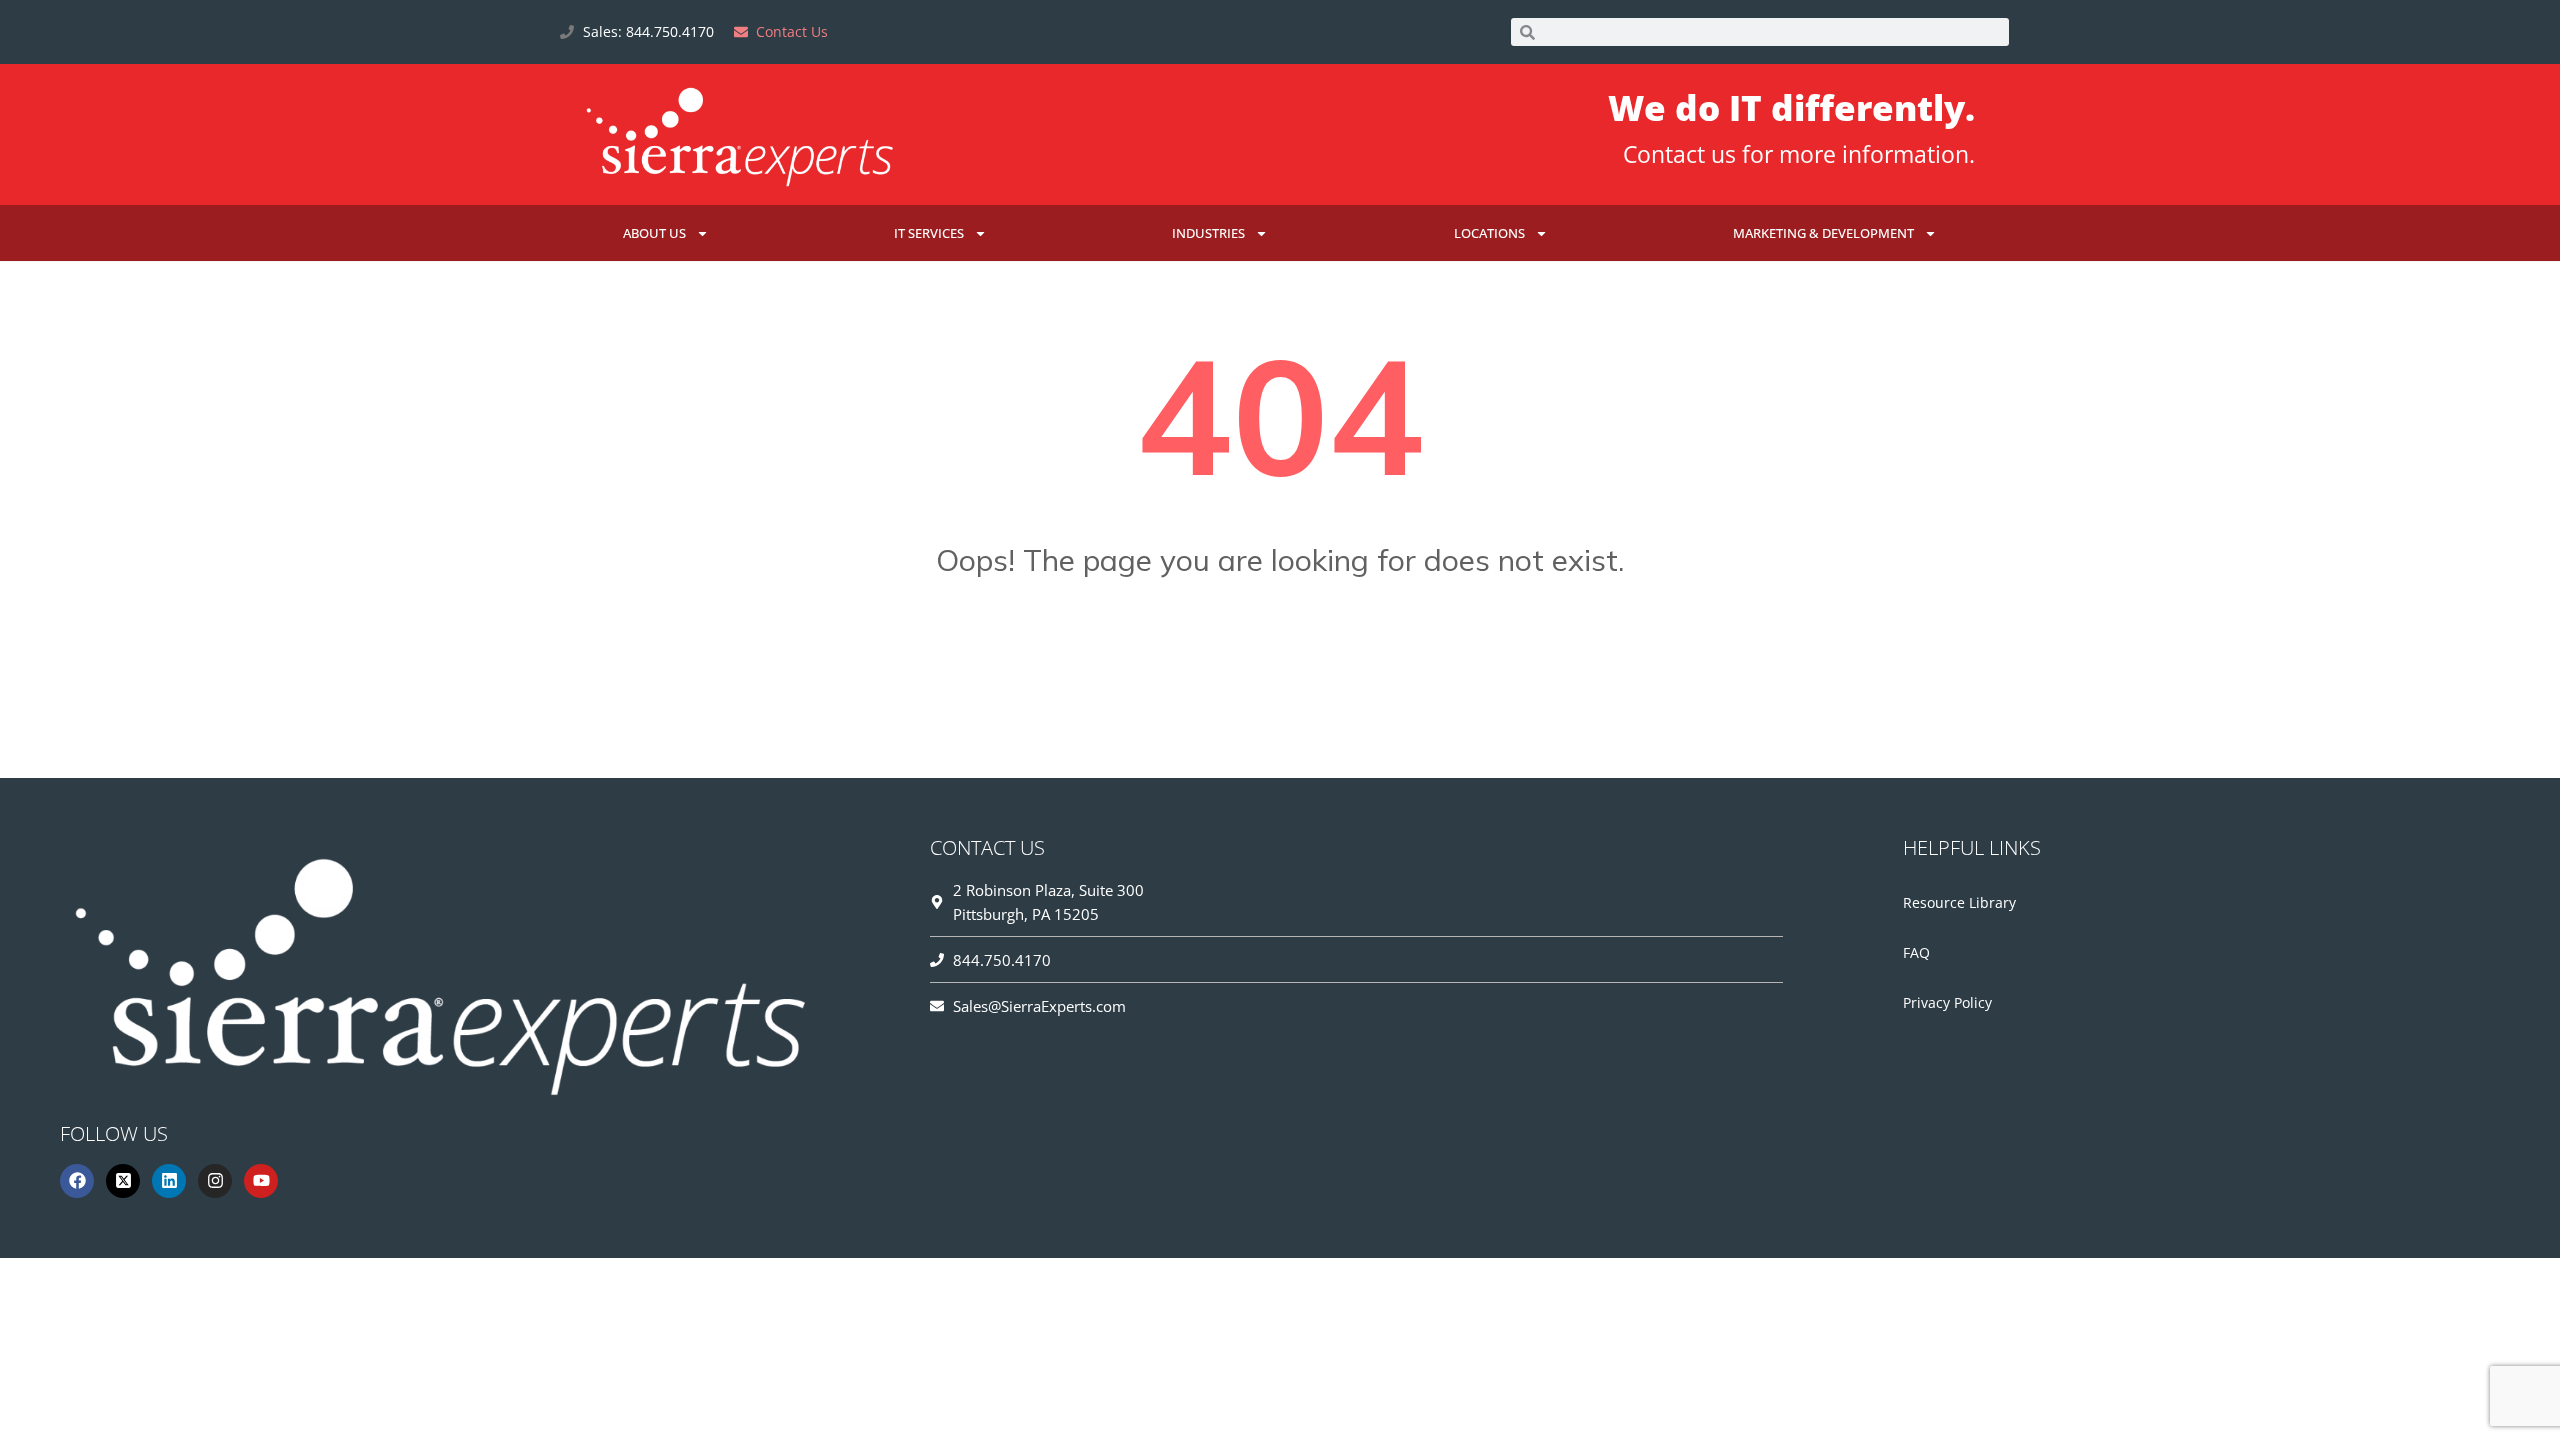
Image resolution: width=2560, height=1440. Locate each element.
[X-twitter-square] (123, 1181)
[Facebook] (77, 1181)
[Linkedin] (169, 1181)
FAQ (1916, 952)
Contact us (1679, 154)
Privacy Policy (1947, 1002)
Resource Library (1959, 902)
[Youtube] (261, 1181)
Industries (1208, 233)
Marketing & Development (1823, 233)
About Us (654, 233)
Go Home (1280, 659)
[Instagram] (215, 1181)
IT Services (929, 233)
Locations (1489, 233)
